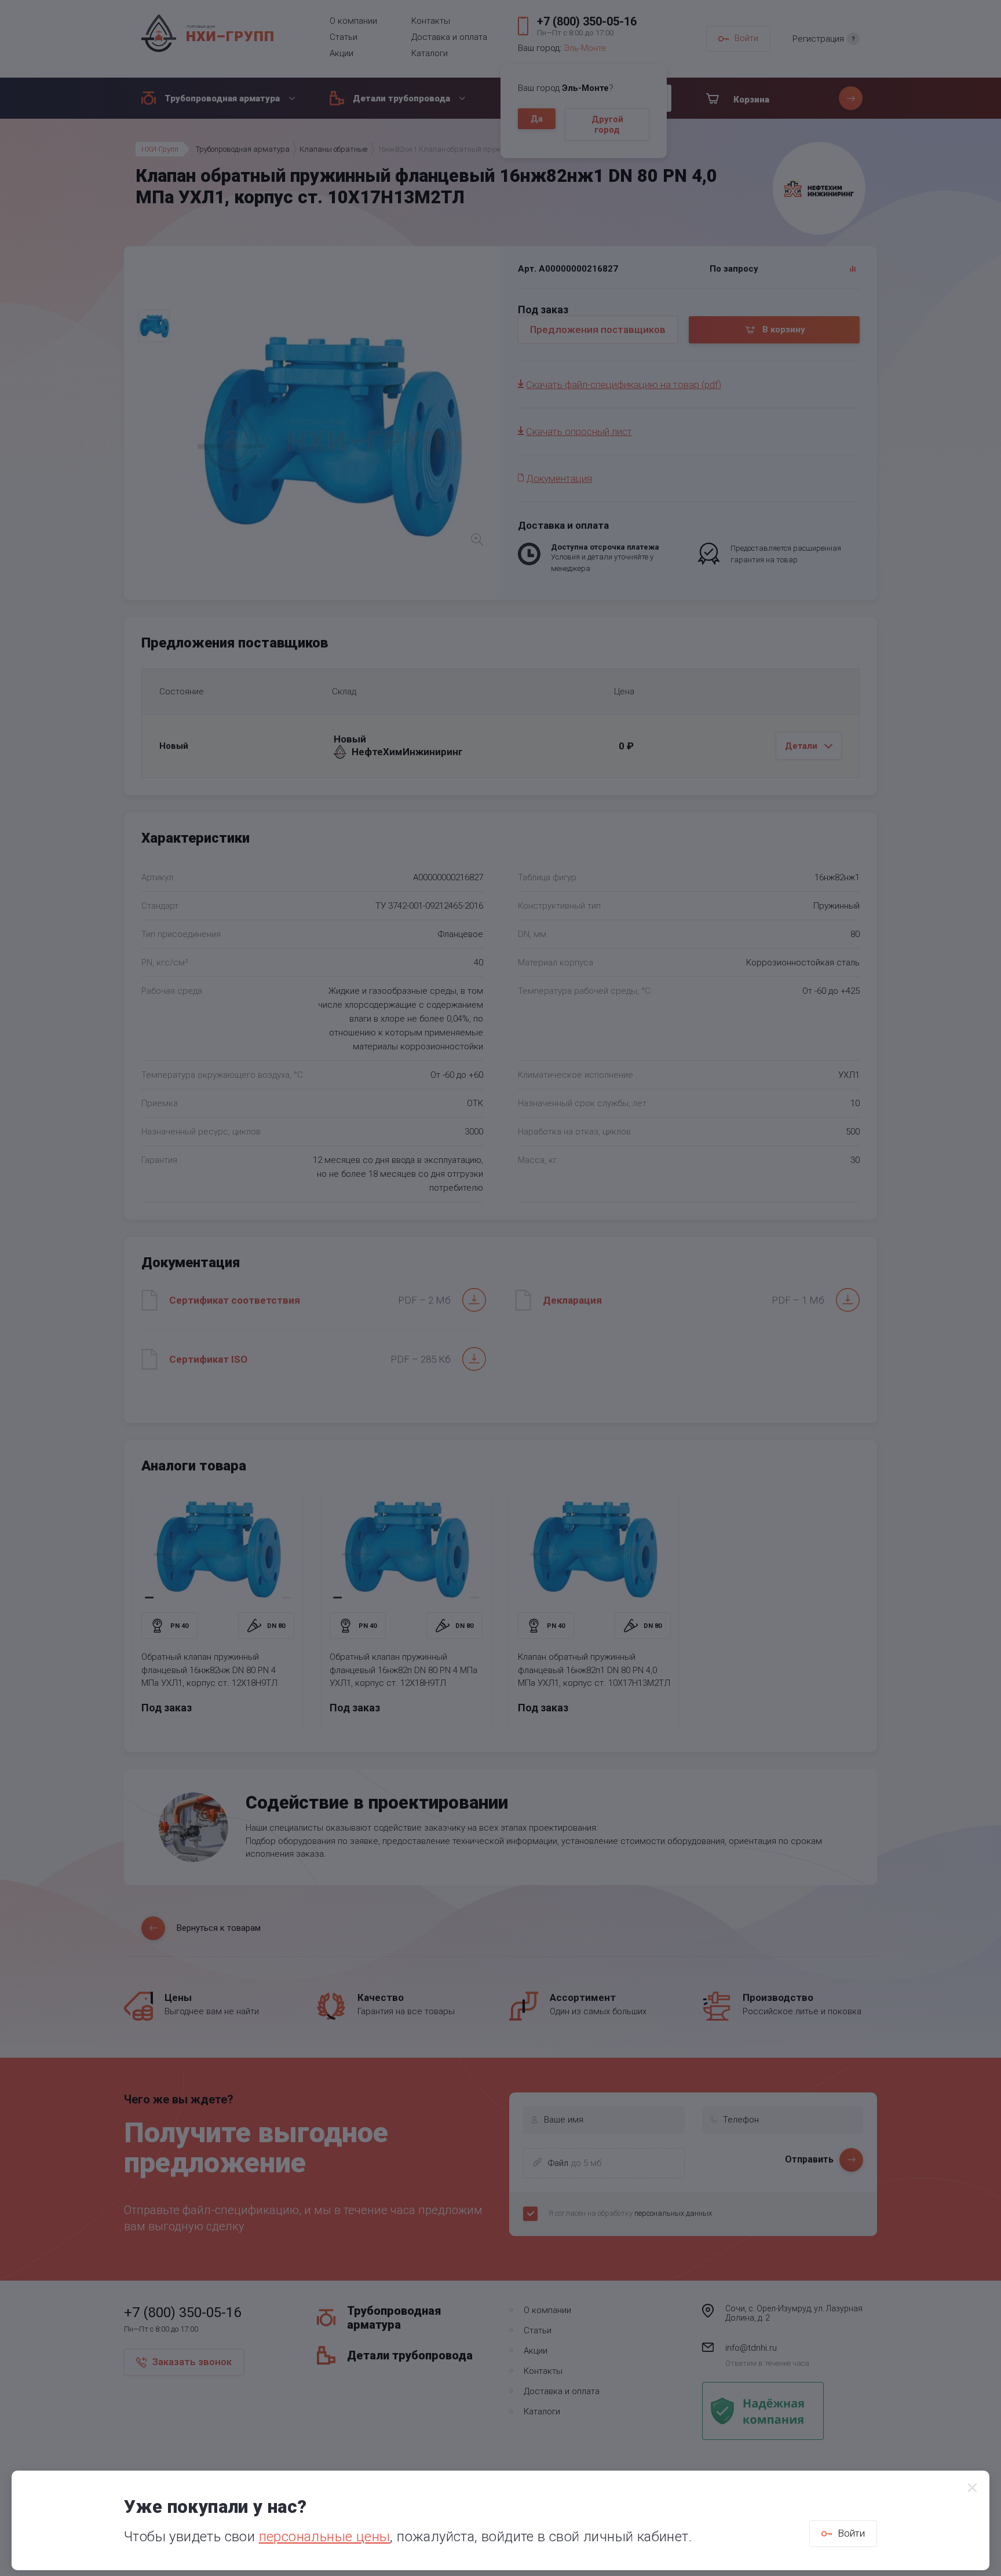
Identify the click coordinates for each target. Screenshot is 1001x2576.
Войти (851, 2533)
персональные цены (325, 2537)
